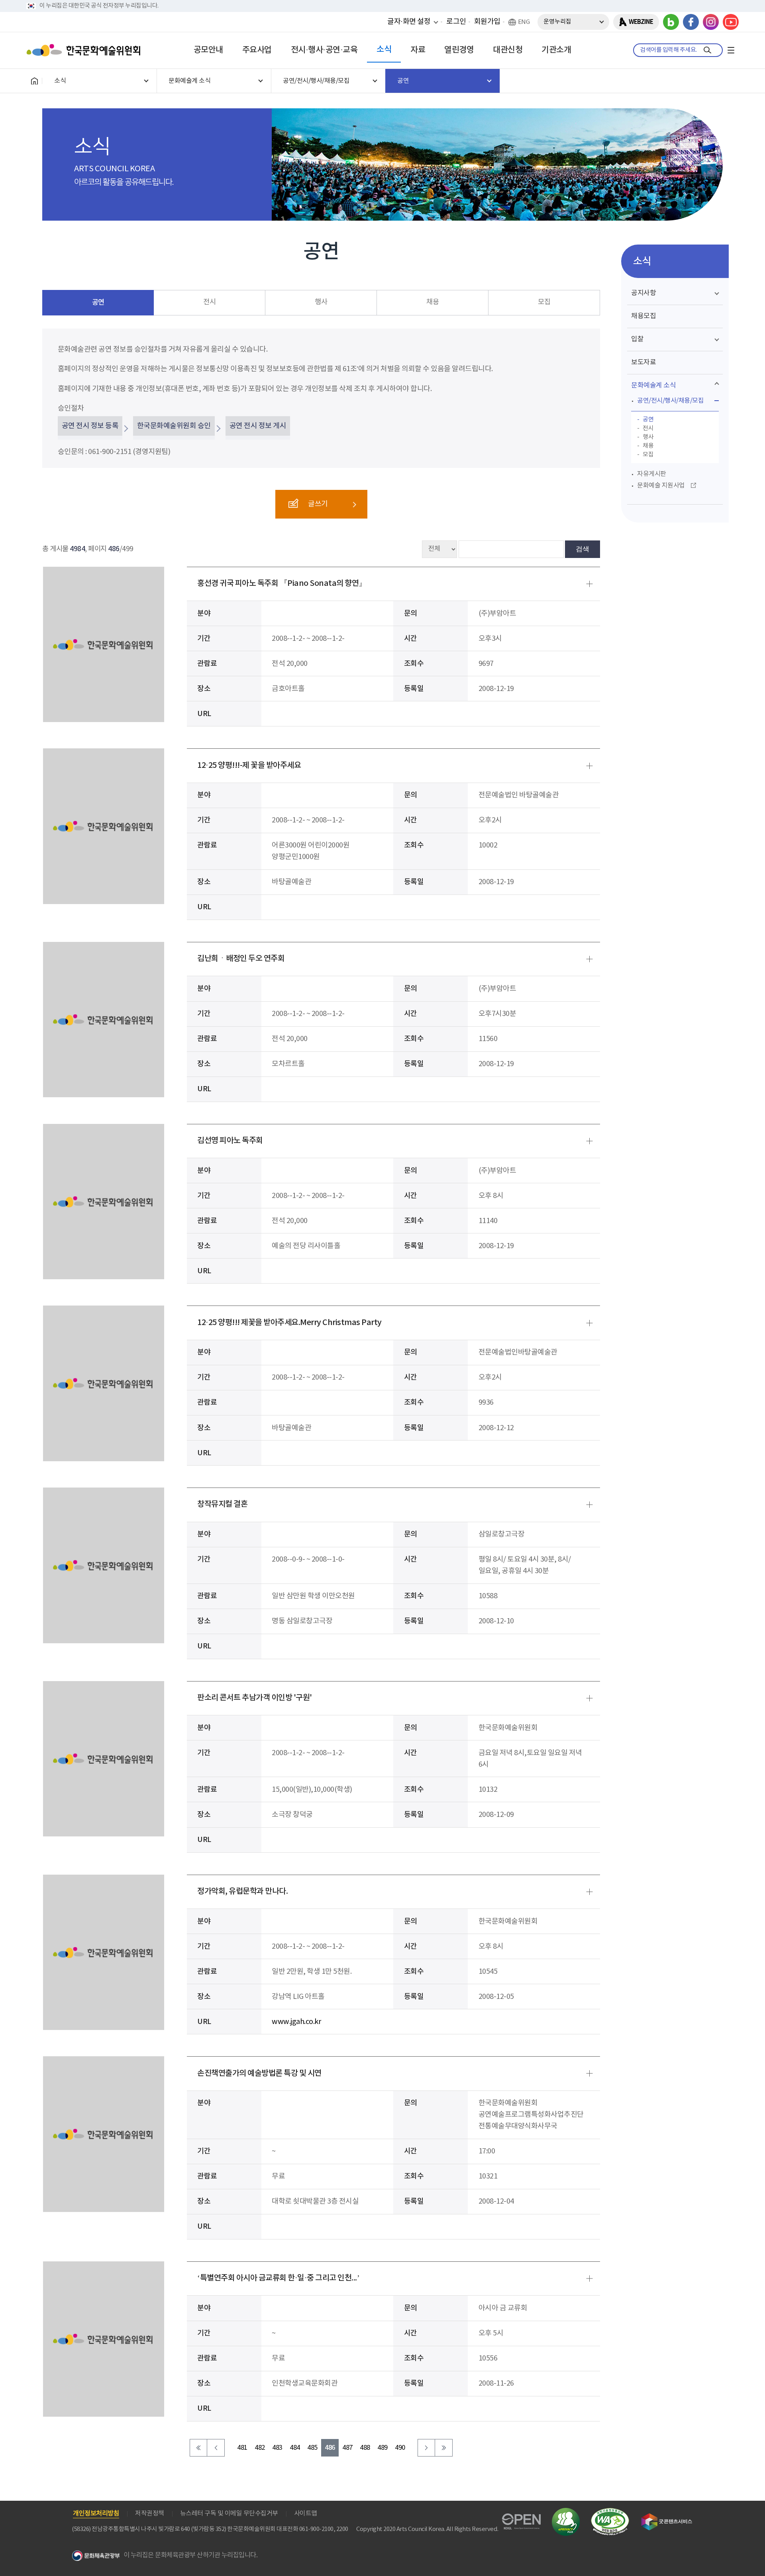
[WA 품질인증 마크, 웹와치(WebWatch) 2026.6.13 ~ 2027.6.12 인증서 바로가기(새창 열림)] (610, 2512)
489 (382, 2448)
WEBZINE (641, 22)
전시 (209, 302)
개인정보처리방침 (96, 2513)
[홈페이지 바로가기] (34, 81)
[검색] (707, 50)
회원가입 (487, 22)
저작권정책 (150, 2513)
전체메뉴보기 (731, 50)
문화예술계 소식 (653, 386)
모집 (544, 302)
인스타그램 (711, 22)
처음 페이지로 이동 (198, 2448)
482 (260, 2448)
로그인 (456, 22)
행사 (321, 302)
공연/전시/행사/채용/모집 (670, 401)
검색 (583, 549)
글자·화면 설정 (409, 22)
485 (312, 2448)
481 (242, 2448)
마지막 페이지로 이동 (444, 2448)
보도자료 (643, 362)
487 (347, 2448)
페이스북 (691, 22)
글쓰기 (318, 504)
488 (365, 2448)
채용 (433, 302)
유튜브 (731, 22)
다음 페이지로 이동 (426, 2448)
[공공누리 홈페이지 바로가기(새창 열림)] (521, 2518)
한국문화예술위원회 (85, 50)
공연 (98, 302)
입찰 (637, 339)
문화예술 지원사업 (661, 485)
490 (400, 2448)
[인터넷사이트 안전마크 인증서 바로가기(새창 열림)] (566, 2512)
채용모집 (643, 316)
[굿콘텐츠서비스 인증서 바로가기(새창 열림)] (667, 2517)
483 (277, 2448)
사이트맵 (306, 2513)
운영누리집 (557, 22)
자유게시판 (652, 474)
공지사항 (643, 293)
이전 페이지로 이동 (216, 2448)
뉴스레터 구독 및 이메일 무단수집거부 (229, 2513)
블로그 (671, 22)
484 (295, 2448)
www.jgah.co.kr (296, 2022)
